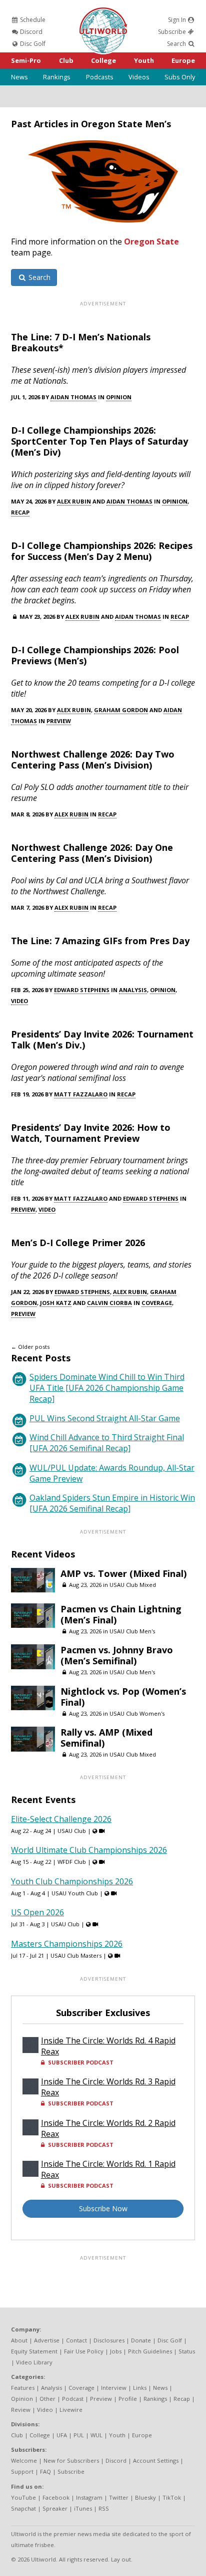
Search (177, 44)
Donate (141, 2340)
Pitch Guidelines (150, 2351)
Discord (30, 32)
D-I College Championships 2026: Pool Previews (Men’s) (95, 655)
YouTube (23, 2497)
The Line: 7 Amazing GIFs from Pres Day (100, 941)
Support (22, 2471)
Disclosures (109, 2340)
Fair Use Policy (84, 2351)
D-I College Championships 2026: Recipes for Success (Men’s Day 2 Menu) (102, 551)
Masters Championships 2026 (67, 1944)
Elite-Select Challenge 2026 (61, 1819)
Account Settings (156, 2460)
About (19, 2340)
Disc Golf (32, 44)
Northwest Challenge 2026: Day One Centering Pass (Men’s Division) (92, 853)
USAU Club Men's (132, 1631)
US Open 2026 (37, 1912)
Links (140, 2388)
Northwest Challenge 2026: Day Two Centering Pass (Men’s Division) (93, 760)
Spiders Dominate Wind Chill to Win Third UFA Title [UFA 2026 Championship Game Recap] (107, 1388)
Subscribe (173, 32)
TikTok (172, 2497)
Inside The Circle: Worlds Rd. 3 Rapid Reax (108, 2087)
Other (47, 2399)
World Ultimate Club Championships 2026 (89, 1850)
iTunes (83, 2508)
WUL (96, 2435)
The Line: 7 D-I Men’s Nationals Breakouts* (81, 342)
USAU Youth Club (75, 1893)
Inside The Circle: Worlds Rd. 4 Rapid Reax (108, 2046)
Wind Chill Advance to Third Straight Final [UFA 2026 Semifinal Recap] (107, 1443)
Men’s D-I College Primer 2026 (78, 1243)
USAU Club (72, 1831)
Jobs (116, 2351)
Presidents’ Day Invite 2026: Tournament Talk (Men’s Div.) (102, 1039)
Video (19, 1001)
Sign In (178, 20)
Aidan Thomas (73, 397)
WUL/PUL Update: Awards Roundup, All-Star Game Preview (112, 1473)
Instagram (89, 2497)
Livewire (71, 2410)
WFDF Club (72, 1862)
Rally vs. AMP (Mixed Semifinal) (106, 1738)
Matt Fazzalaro (81, 1094)
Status (187, 2351)
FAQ (45, 2471)
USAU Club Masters (76, 1955)
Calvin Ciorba (109, 1303)
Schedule (32, 20)
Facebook (56, 2497)
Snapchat (23, 2508)
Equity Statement (34, 2351)
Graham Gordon (121, 710)
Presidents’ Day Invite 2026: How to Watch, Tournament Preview (91, 1133)
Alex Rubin (74, 501)
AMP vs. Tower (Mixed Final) (123, 1573)
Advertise (47, 2340)
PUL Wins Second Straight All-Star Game (105, 1418)
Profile (128, 2399)
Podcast (73, 2399)
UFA (62, 2435)
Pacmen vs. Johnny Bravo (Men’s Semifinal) (117, 1655)
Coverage (157, 1303)
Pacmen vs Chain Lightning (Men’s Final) (121, 1614)
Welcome (24, 2460)
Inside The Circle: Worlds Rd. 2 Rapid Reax (108, 2128)
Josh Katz (56, 1303)
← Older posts (30, 1347)
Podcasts (100, 77)
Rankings (57, 77)
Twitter (119, 2497)
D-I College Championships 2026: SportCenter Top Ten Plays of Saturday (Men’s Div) (99, 441)
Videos (139, 77)
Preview (59, 721)
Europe (183, 60)
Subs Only (180, 77)
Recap (20, 512)
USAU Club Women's (137, 1713)
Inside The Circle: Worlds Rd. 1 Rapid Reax (108, 2169)
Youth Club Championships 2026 (72, 1881)
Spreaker (55, 2508)
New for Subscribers (71, 2460)
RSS (104, 2508)
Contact (76, 2340)
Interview (114, 2388)
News (19, 77)
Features (23, 2388)
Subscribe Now (103, 2208)
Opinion (119, 397)
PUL (79, 2435)
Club (66, 60)
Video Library (34, 2362)
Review (21, 2410)
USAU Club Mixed (133, 1585)
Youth (144, 60)
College (103, 60)
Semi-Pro (26, 60)
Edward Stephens (82, 990)
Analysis (133, 990)
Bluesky (145, 2497)
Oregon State (151, 242)
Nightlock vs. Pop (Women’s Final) (123, 1697)
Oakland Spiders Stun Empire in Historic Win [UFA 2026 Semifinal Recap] (112, 1503)
